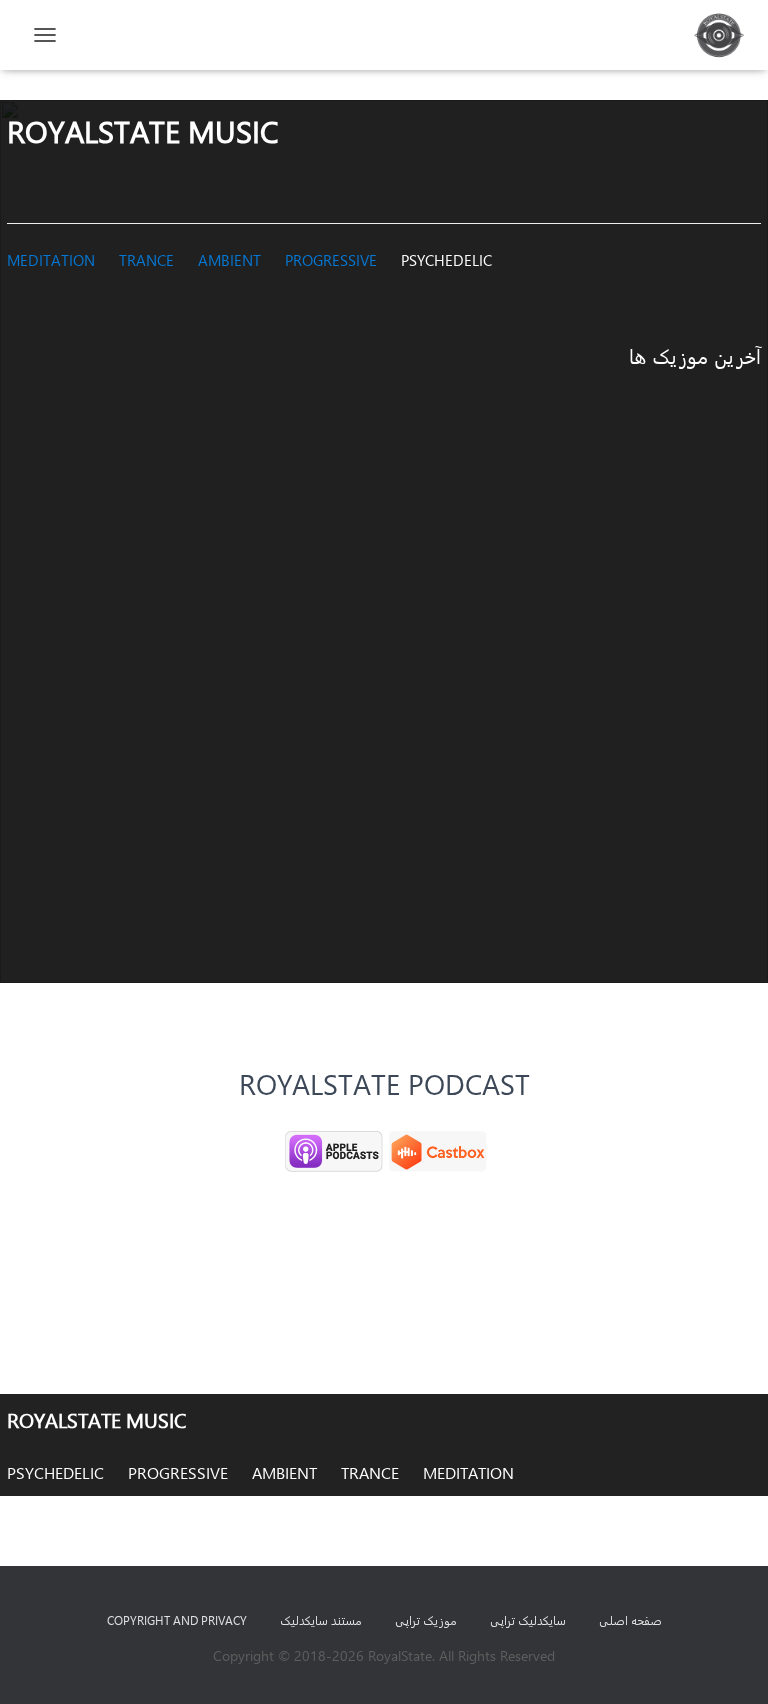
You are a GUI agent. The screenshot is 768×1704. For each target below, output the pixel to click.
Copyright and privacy (177, 1620)
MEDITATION (51, 260)
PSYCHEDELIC (446, 260)
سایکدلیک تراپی (528, 1620)
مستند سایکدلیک (321, 1620)
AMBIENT (229, 260)
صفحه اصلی (630, 1620)
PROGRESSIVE (331, 260)
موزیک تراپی (426, 1620)
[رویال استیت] (711, 35)
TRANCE (146, 260)
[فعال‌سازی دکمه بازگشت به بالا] (40, 1664)
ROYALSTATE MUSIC (96, 1419)
